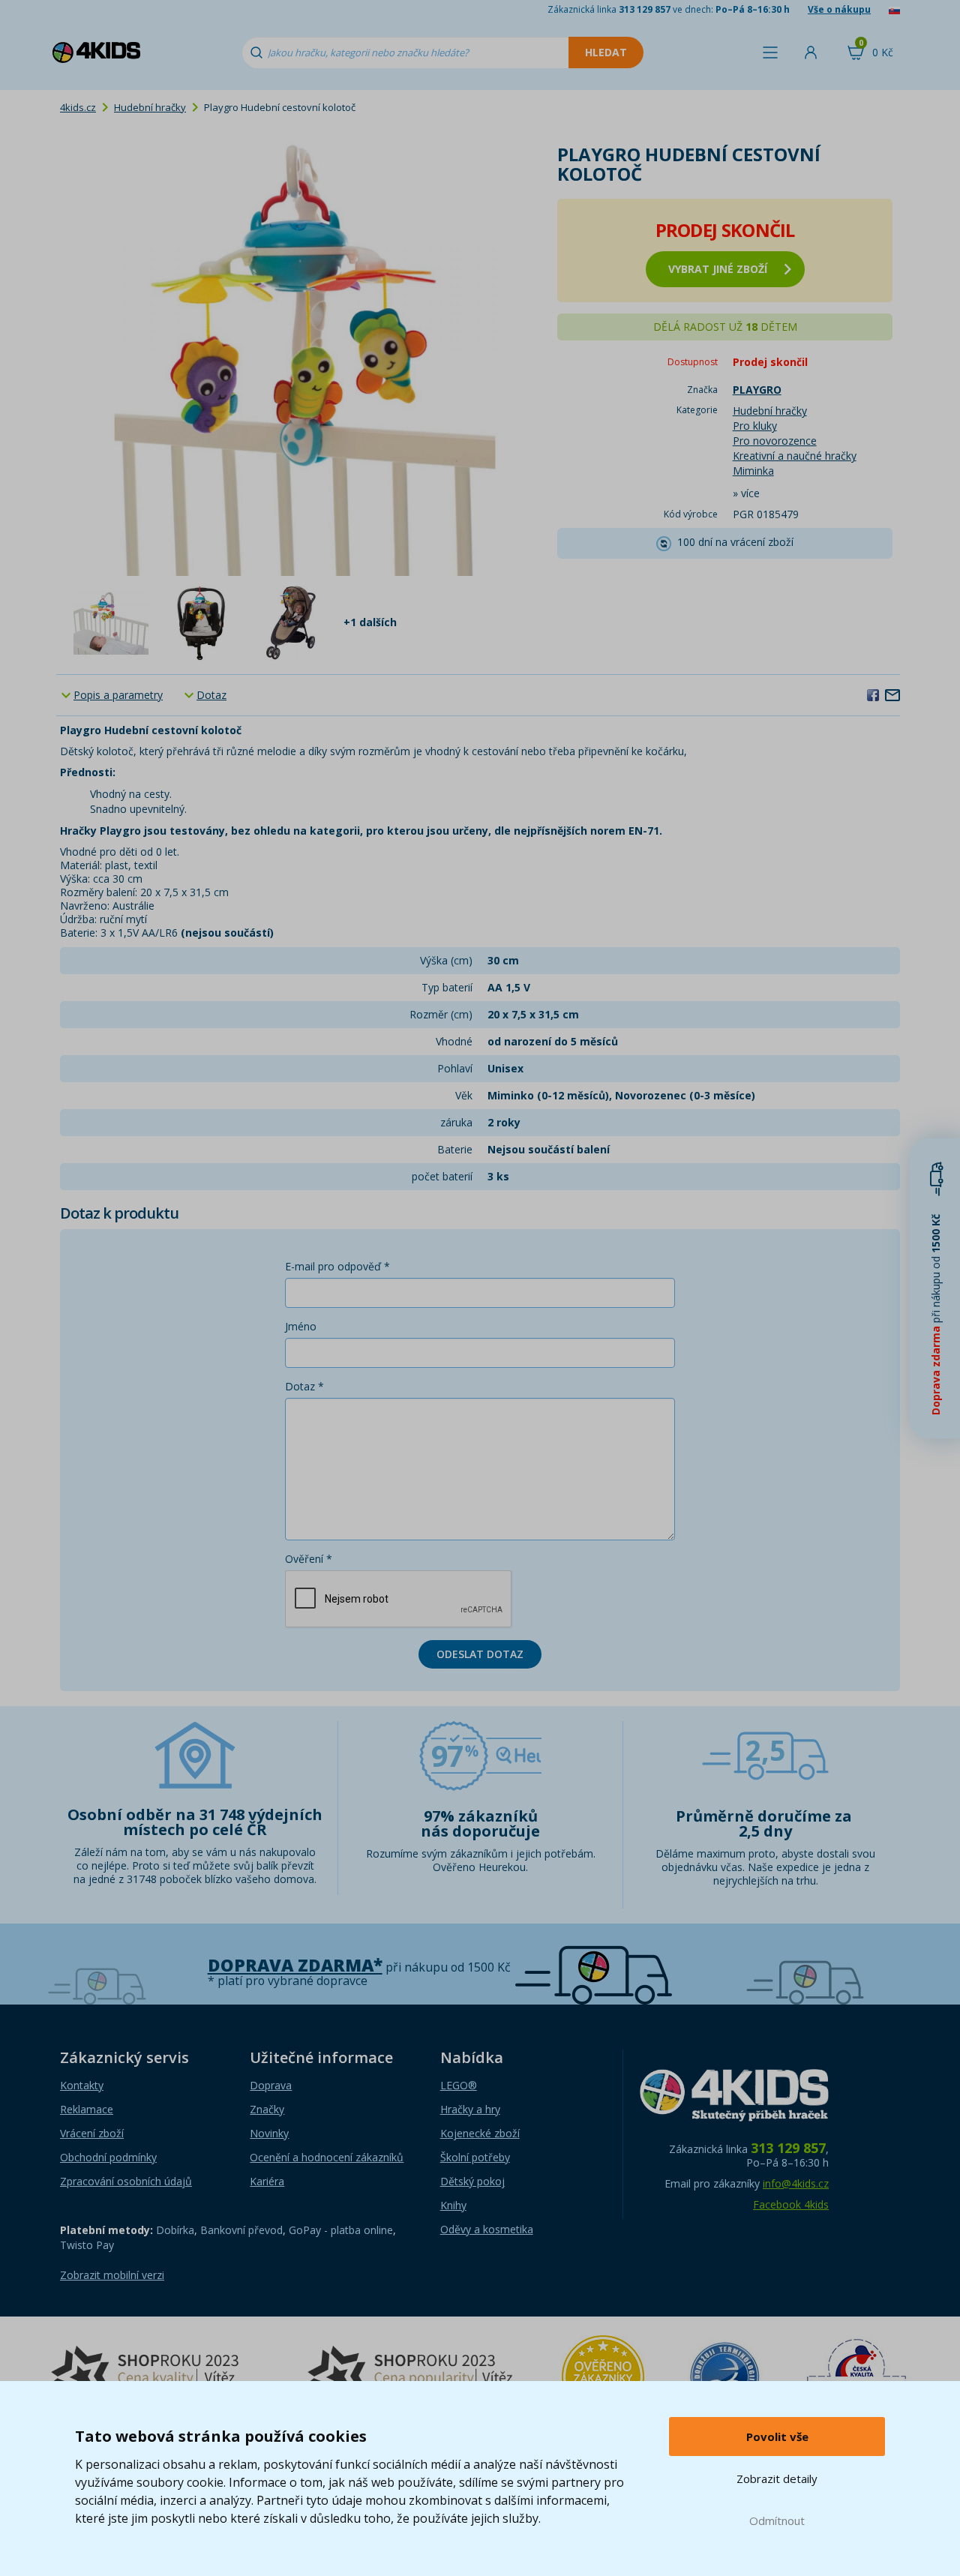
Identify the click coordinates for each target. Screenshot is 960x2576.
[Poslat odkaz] (892, 694)
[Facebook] (873, 694)
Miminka (753, 471)
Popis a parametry (118, 695)
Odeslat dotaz (480, 1654)
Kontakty (82, 2085)
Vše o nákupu (839, 9)
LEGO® (459, 2085)
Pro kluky (755, 426)
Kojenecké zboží (480, 2133)
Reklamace (87, 2109)
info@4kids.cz (796, 2183)
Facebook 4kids (791, 2204)
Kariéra (267, 2181)
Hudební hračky (150, 107)
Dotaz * (304, 1386)
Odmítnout (777, 2521)
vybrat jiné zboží (718, 269)
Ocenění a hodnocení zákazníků (327, 2157)
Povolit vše (777, 2437)
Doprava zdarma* (295, 1965)
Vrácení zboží (92, 2133)
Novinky (269, 2133)
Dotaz (211, 695)
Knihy (453, 2205)
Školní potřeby (475, 2157)
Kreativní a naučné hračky (795, 456)
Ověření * (309, 1559)
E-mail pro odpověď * (337, 1266)
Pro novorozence (775, 441)
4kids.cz (78, 107)
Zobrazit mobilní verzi (112, 2275)
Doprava (271, 2085)
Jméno (301, 1326)
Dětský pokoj (472, 2181)
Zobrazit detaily (777, 2479)
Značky (267, 2109)
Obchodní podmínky (108, 2157)
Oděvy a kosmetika (487, 2229)
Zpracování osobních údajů (126, 2181)
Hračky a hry (470, 2109)
